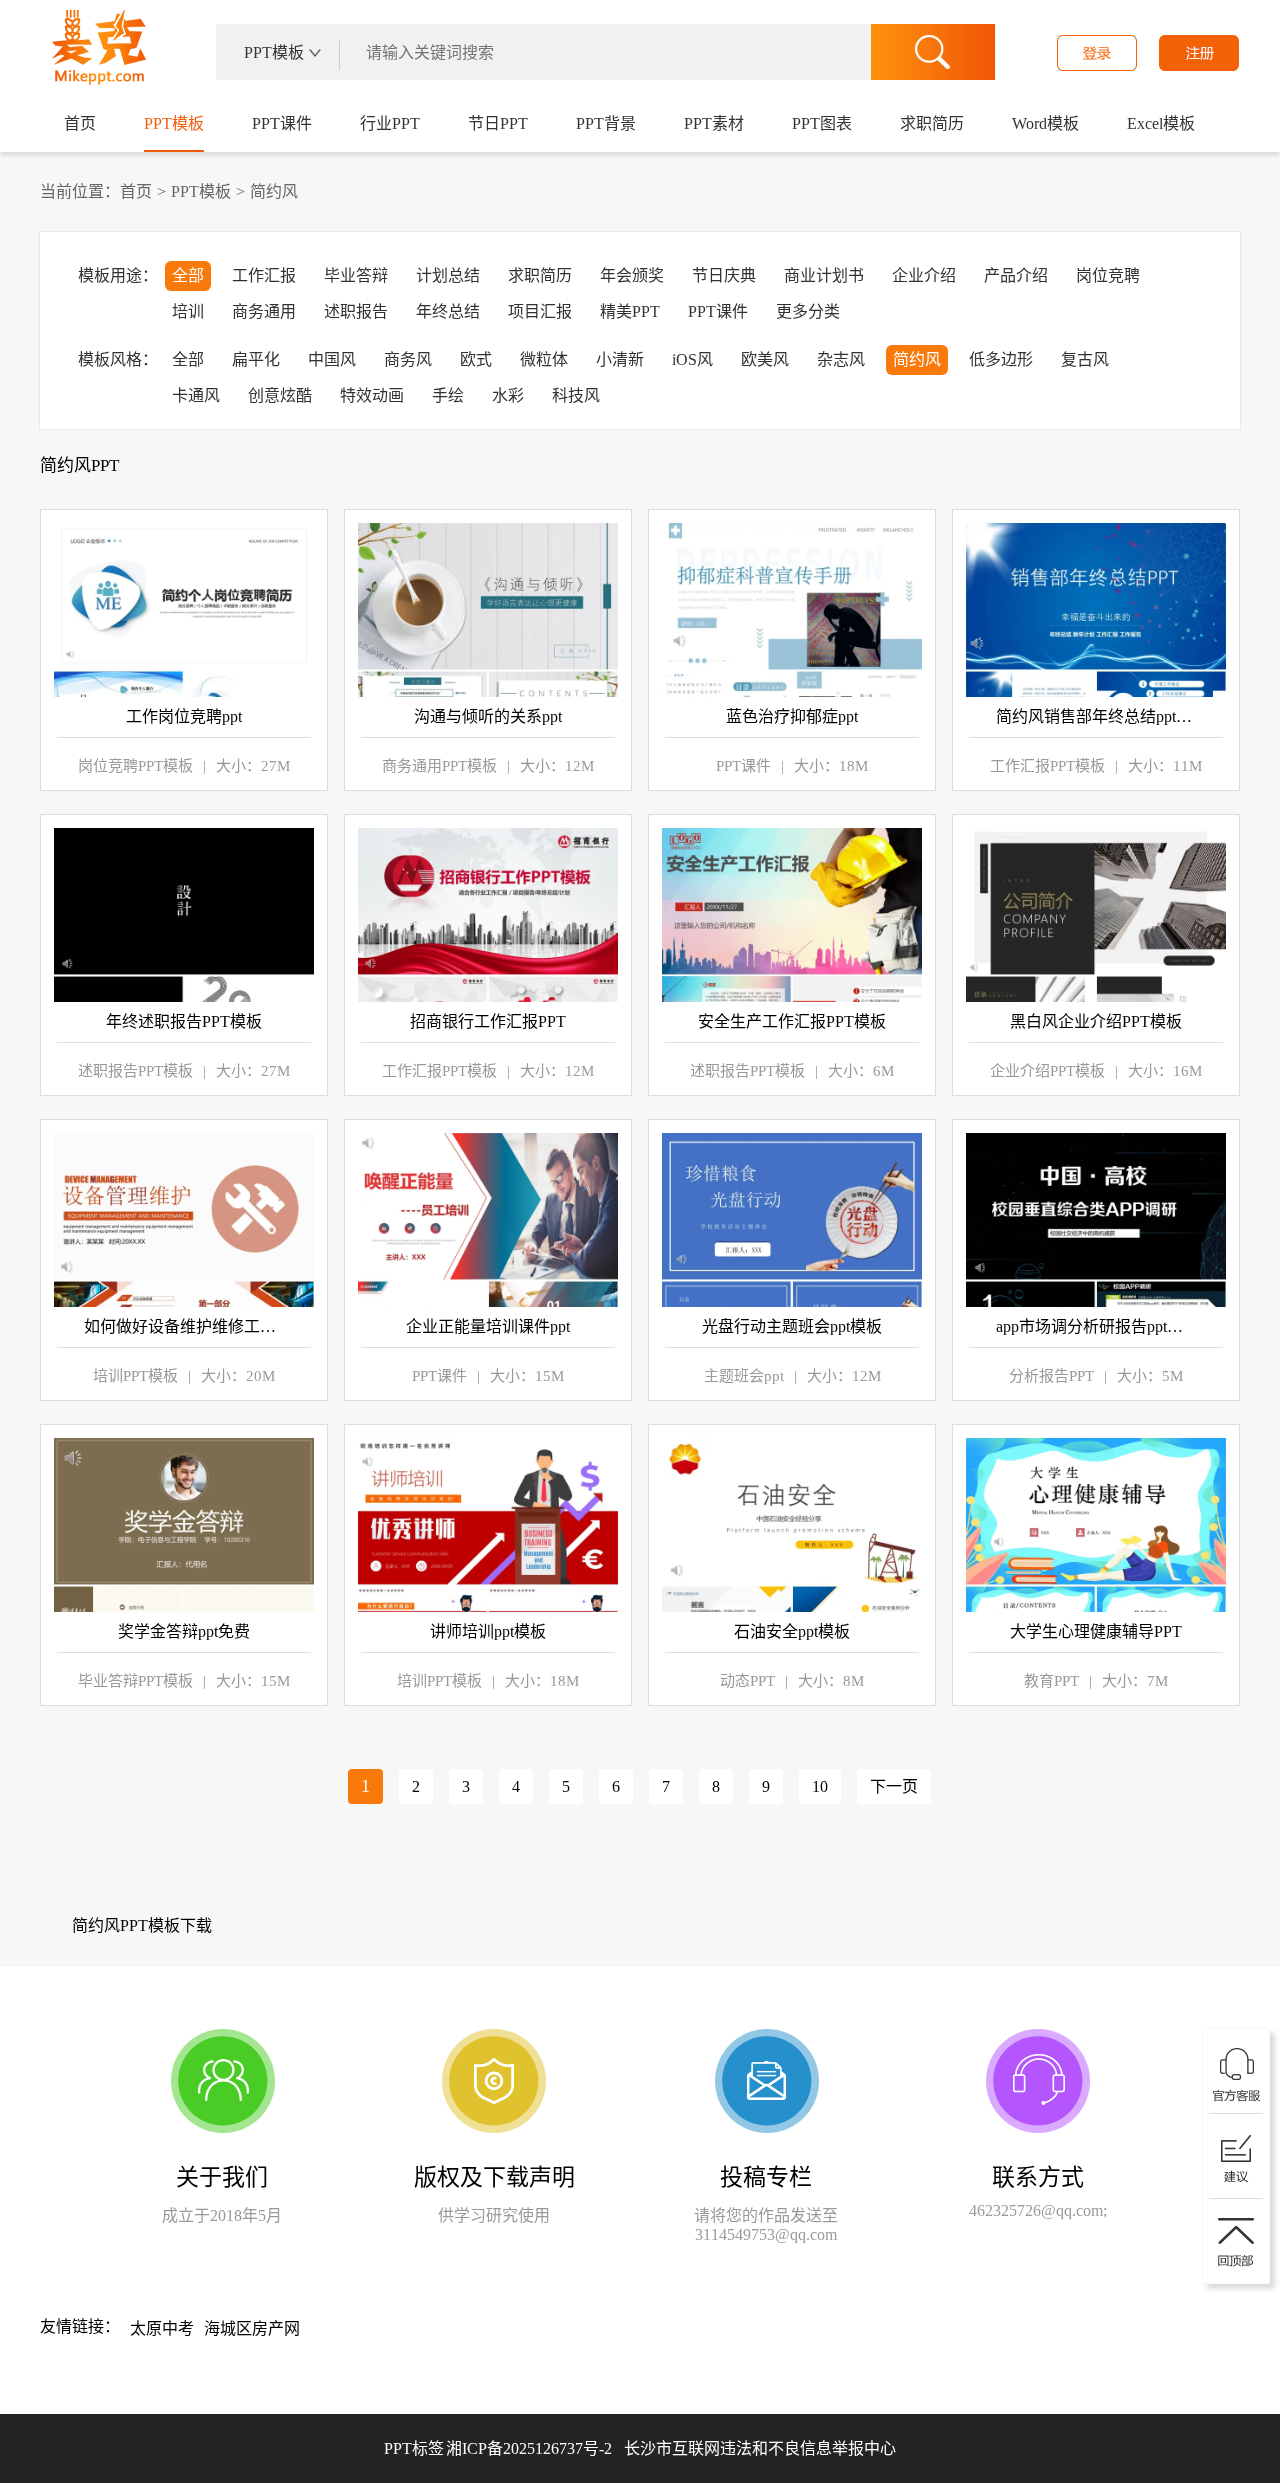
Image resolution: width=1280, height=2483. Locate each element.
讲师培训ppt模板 (488, 1631)
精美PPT (630, 311)
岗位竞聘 (1108, 275)
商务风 (408, 359)
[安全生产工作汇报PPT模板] (792, 915)
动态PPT (747, 1681)
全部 (188, 275)
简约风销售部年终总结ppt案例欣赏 (1096, 716)
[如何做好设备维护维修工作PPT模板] (184, 1220)
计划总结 (448, 275)
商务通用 (264, 311)
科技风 (576, 395)
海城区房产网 (252, 2328)
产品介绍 (1016, 275)
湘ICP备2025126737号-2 (671, 2448)
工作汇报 (264, 275)
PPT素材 (714, 123)
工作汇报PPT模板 (1047, 766)
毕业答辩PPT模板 (135, 1681)
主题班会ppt (744, 1376)
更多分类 (808, 311)
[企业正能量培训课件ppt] (488, 1220)
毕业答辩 (356, 275)
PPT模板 (174, 123)
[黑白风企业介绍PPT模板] (1096, 915)
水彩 (508, 395)
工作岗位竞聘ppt (184, 716)
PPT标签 (414, 2448)
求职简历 (932, 123)
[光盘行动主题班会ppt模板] (792, 1220)
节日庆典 (724, 275)
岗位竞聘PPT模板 (135, 766)
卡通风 (196, 395)
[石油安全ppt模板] (792, 1525)
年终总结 (448, 311)
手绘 (448, 395)
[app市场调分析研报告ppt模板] (1096, 1220)
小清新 (620, 359)
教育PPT (1051, 1681)
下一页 (894, 1786)
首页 (80, 123)
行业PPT (390, 123)
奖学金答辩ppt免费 (184, 1631)
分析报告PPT (1051, 1376)
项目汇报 (540, 311)
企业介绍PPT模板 (1047, 1071)
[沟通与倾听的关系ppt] (488, 610)
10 (820, 1786)
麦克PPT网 (95, 54)
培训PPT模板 (135, 1376)
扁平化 (256, 359)
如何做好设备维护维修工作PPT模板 (184, 1326)
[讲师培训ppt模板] (488, 1525)
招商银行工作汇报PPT (488, 1021)
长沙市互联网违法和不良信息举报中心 (760, 2448)
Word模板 (1045, 123)
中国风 (332, 359)
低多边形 (1001, 359)
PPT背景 (606, 123)
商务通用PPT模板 (439, 766)
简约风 (274, 191)
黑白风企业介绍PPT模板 (1096, 1021)
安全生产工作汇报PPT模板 (792, 1021)
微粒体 (544, 359)
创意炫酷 (280, 395)
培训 (188, 311)
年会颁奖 (632, 275)
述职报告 (356, 311)
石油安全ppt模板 (792, 1631)
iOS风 (692, 359)
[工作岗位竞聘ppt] (184, 610)
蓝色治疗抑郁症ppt (792, 716)
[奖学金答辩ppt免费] (184, 1525)
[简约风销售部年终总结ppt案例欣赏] (1096, 610)
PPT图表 (822, 123)
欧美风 (765, 359)
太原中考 (162, 2328)
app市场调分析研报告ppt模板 (1096, 1326)
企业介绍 (924, 275)
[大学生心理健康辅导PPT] (1096, 1525)
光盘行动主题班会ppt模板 (792, 1326)
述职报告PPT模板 (135, 1071)
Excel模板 (1161, 123)
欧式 (476, 359)
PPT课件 (282, 123)
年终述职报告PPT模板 (184, 1021)
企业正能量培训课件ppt (488, 1326)
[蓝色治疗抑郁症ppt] (792, 610)
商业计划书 (824, 275)
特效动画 (372, 395)
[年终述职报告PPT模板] (184, 915)
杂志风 (841, 359)
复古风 (1085, 359)
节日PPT (498, 123)
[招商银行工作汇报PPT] (488, 915)
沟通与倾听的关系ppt (488, 716)
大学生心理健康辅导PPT (1096, 1631)
